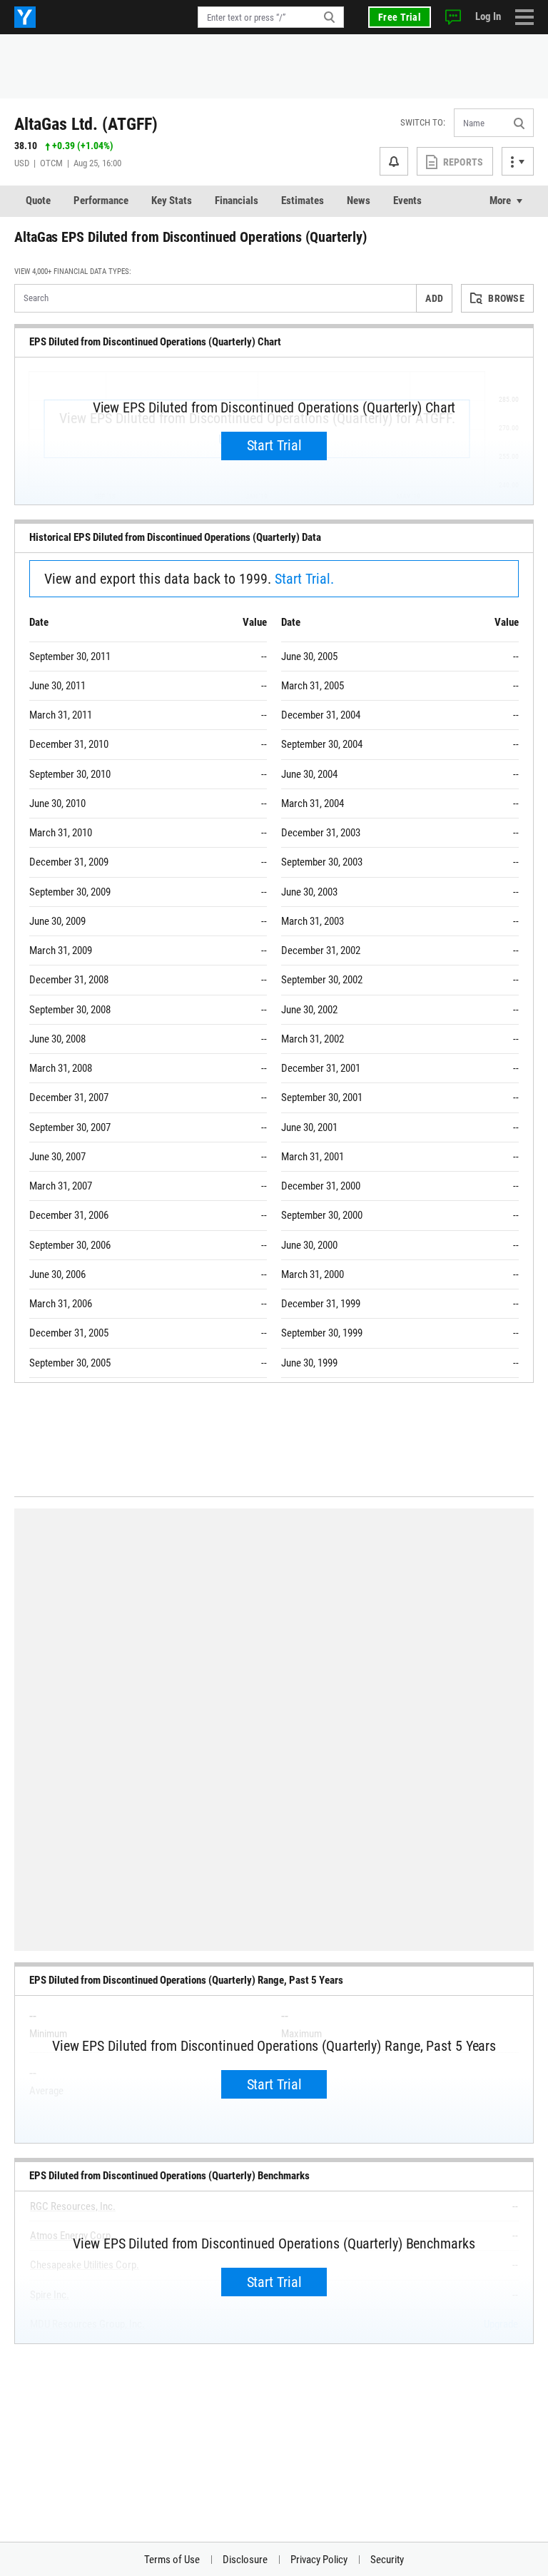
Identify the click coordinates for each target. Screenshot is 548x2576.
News (359, 201)
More (500, 201)
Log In (488, 16)
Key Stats (172, 201)
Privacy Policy (319, 2560)
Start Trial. (304, 579)
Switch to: (423, 122)
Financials (237, 201)
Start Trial (274, 445)
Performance (101, 201)
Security (387, 2560)
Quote (38, 201)
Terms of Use (172, 2560)
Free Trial (400, 17)
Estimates (303, 201)
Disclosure (245, 2560)
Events (407, 201)
